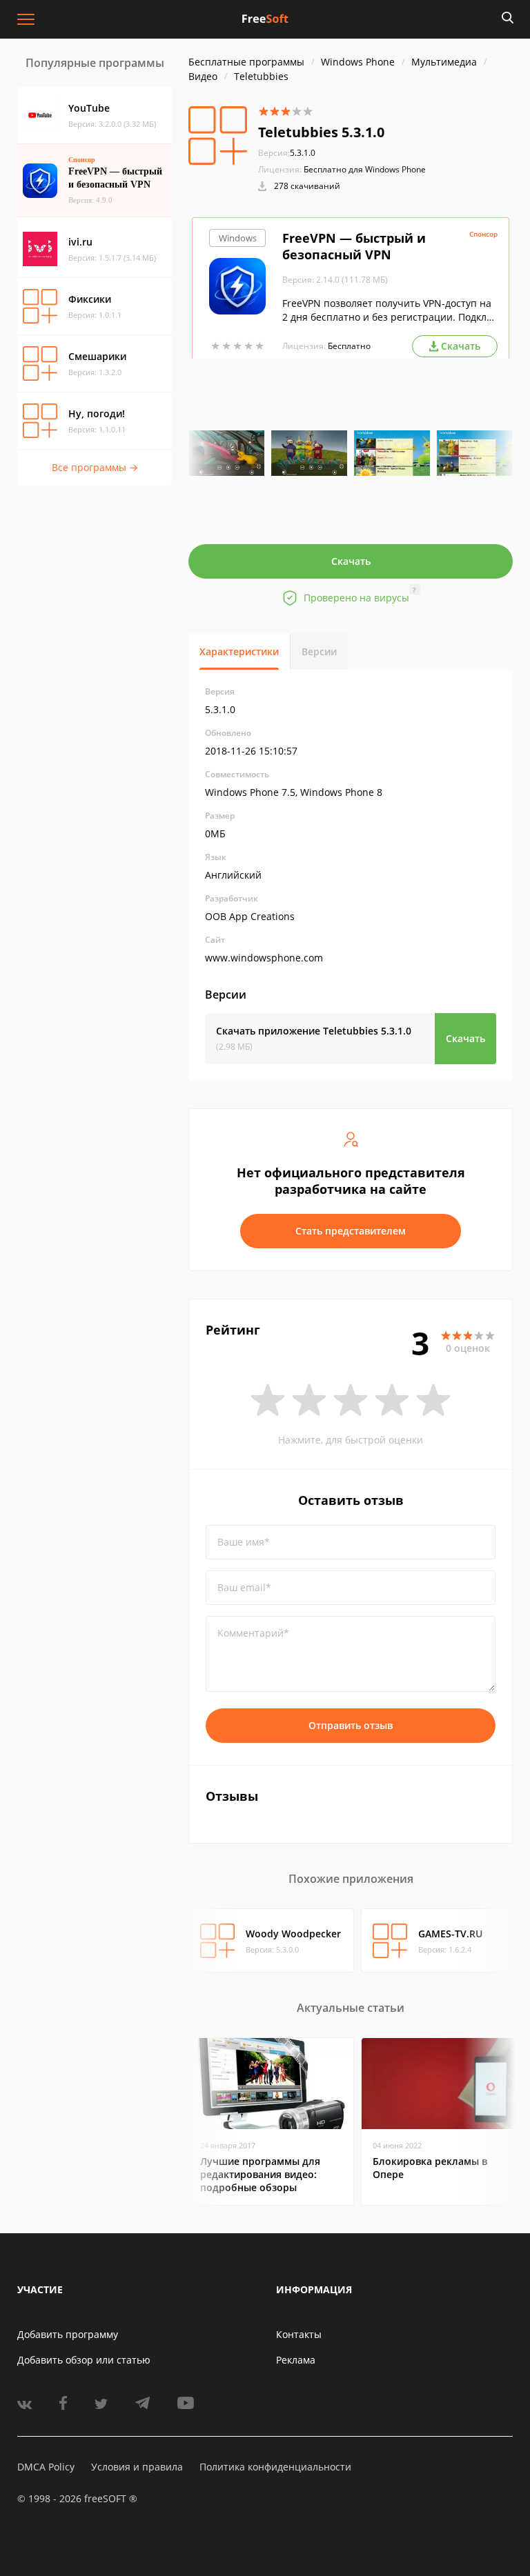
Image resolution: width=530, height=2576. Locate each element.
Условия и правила (137, 2467)
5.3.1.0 (287, 153)
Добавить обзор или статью (84, 2360)
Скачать (351, 561)
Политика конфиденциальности (275, 2467)
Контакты (299, 2334)
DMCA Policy (46, 2467)
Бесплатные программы (246, 62)
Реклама (296, 2360)
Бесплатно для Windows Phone (365, 169)
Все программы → (95, 467)
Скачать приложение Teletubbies (314, 1031)
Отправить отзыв (351, 1725)
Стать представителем (351, 1231)
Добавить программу (68, 2334)
